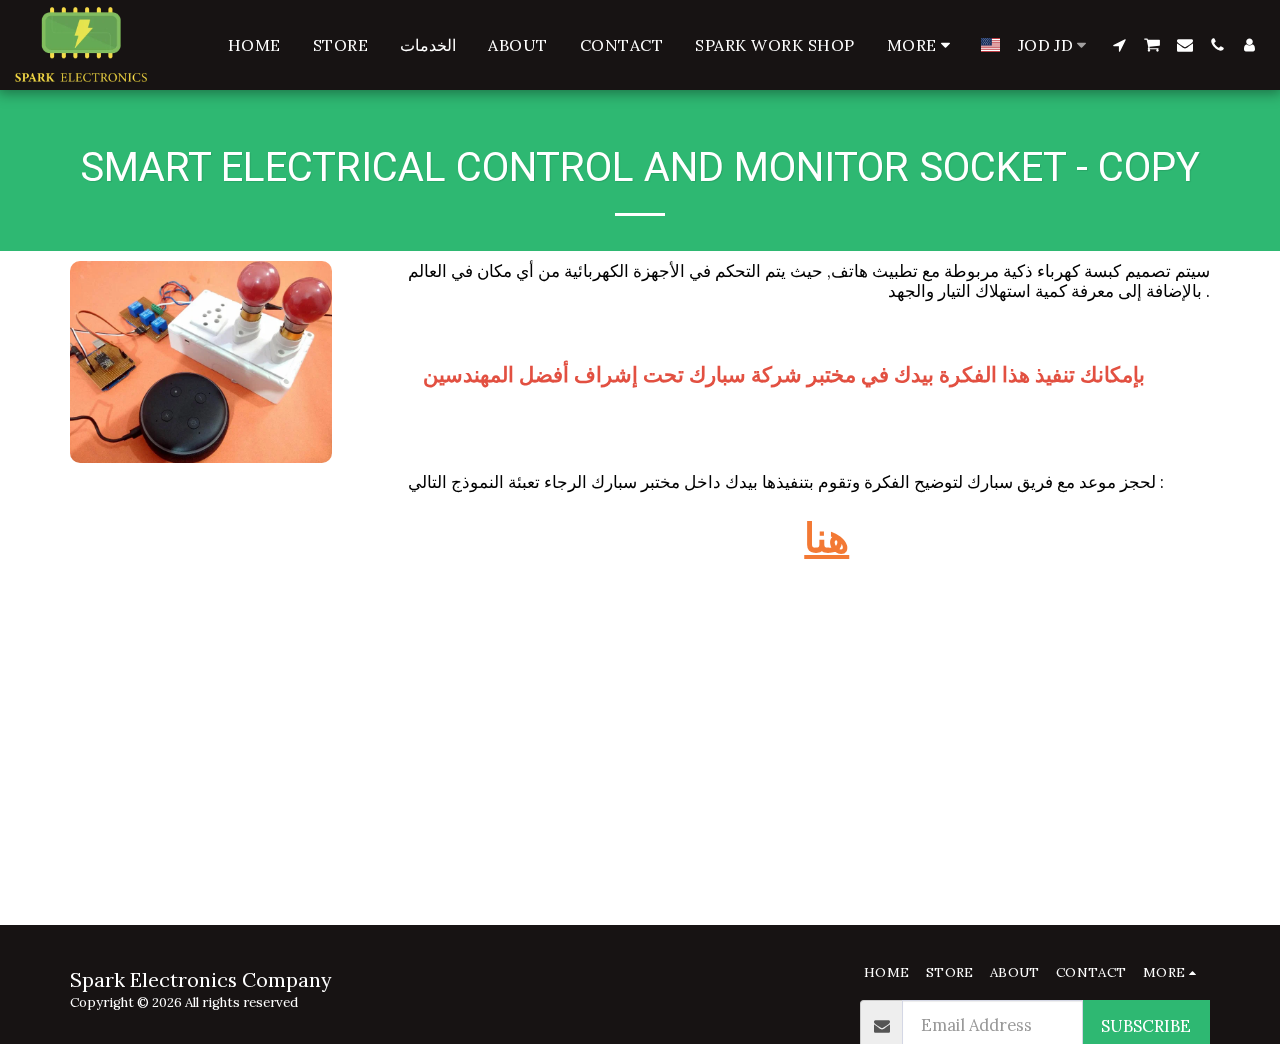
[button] (1119, 45)
